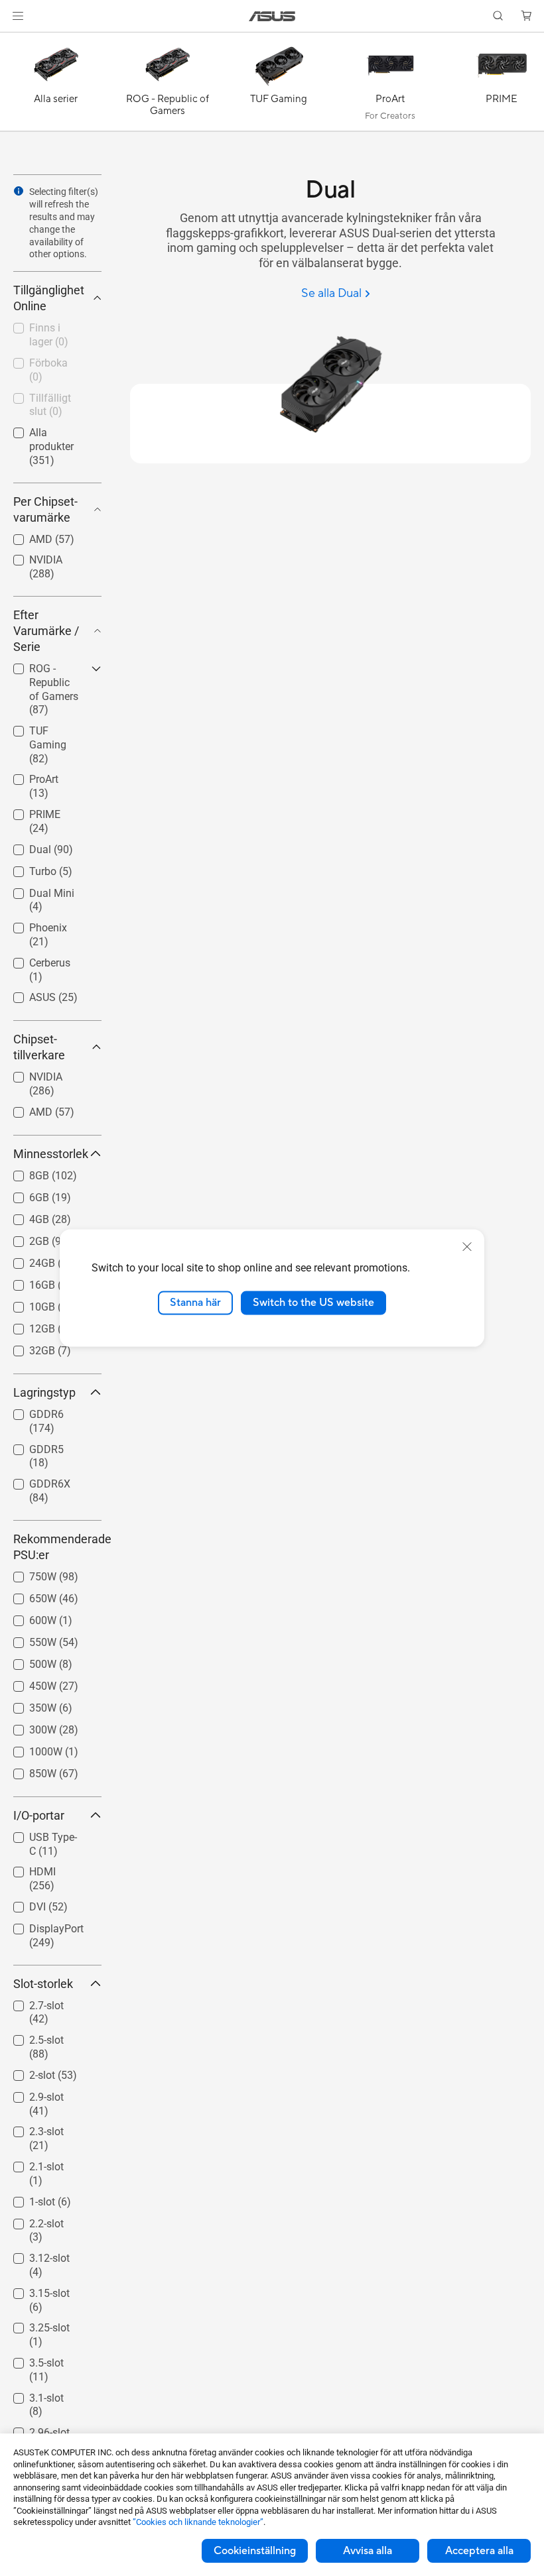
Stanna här (195, 1303)
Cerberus (34, 960)
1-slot (26, 2198)
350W (27, 1705)
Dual (24, 846)
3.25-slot (34, 2324)
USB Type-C (40, 1834)
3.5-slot (31, 2360)
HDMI (27, 1868)
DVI (22, 1903)
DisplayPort (40, 1925)
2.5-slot (31, 2037)
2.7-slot (31, 2002)
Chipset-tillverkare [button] (39, 1047)
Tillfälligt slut (44, 395)
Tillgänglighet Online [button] (49, 298)
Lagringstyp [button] (44, 1392)
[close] (467, 1247)
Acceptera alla (479, 2551)
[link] (272, 16)
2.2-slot (31, 2220)
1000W (30, 1748)
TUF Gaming (43, 728)
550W (27, 1639)
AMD (25, 536)
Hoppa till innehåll (16, 41)
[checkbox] (52, 690)
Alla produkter (46, 429)
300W (27, 1727)
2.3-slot (31, 2128)
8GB (23, 1172)
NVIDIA (30, 556)
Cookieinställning (255, 2551)
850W (27, 1770)
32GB (26, 1347)
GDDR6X (34, 1481)
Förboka (33, 360)
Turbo (27, 868)
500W (27, 1661)
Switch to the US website (313, 1303)
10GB (26, 1304)
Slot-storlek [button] (43, 1984)
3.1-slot (31, 2395)
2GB (23, 1238)
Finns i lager (42, 324)
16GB (26, 1282)
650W (27, 1595)
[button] (18, 16)
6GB (23, 1194)
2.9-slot (31, 2094)
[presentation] (19, 191)
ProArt (28, 776)
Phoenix (32, 924)
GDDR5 (31, 1446)
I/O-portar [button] (39, 1815)
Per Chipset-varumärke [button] (45, 509)
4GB (23, 1216)
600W (27, 1617)
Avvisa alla (368, 2551)
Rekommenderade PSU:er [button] (57, 1547)
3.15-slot (34, 2290)
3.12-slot (34, 2255)
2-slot (26, 2072)
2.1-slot (31, 2163)
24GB (26, 1260)
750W (27, 1573)
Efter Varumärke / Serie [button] (46, 631)
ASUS (27, 994)
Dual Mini (36, 890)
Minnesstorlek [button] (51, 1154)
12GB (26, 1325)
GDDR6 (31, 1411)
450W (27, 1683)
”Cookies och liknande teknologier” (198, 2522)
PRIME (29, 811)
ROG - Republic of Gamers (48, 671)
